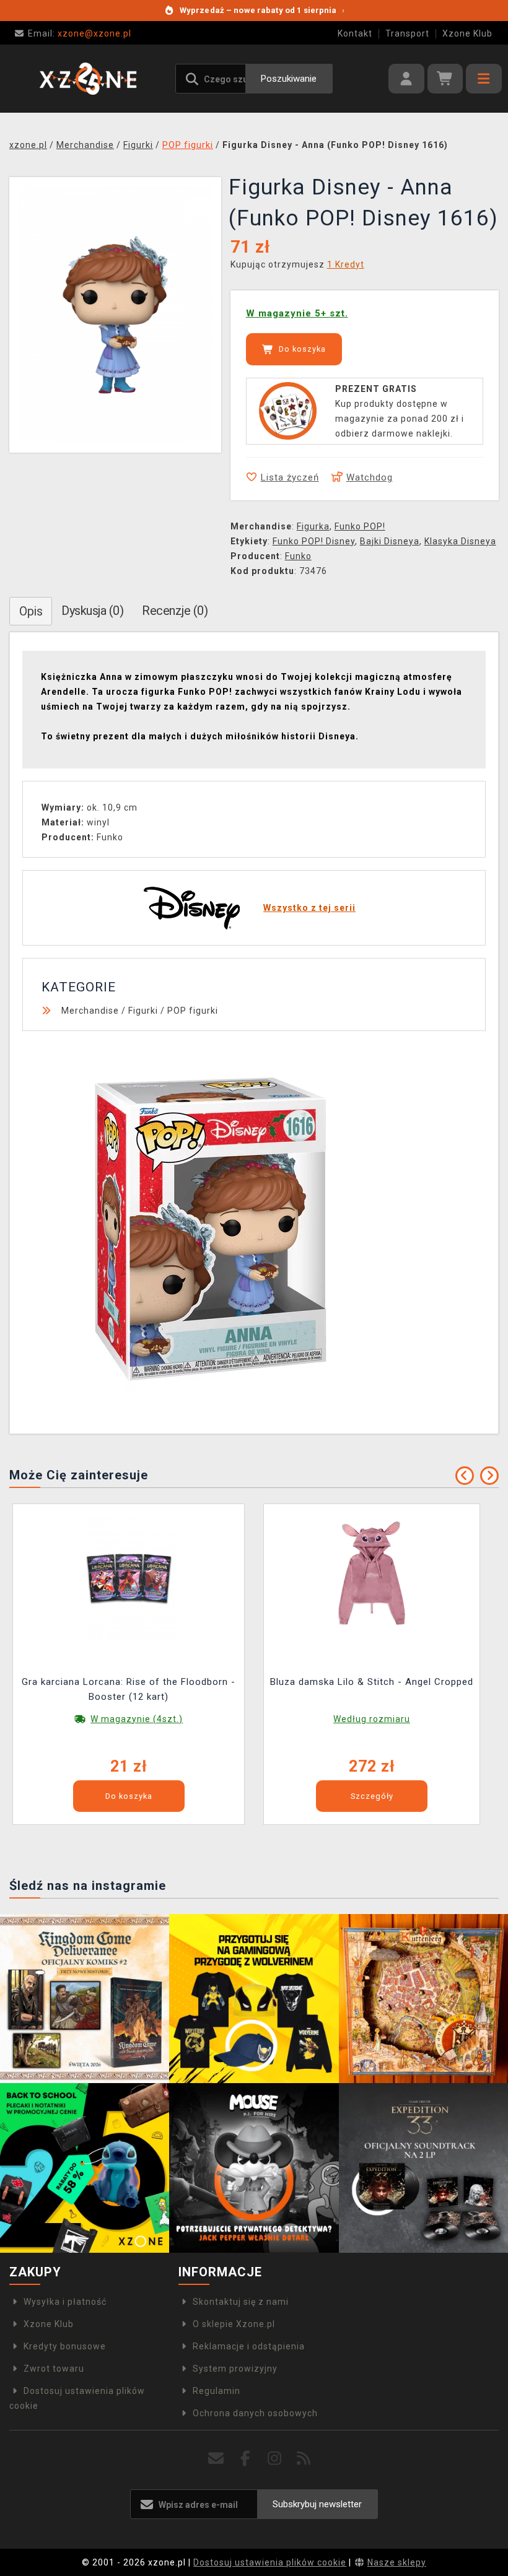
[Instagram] (275, 2459)
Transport (407, 33)
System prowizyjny (235, 2369)
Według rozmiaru (372, 1719)
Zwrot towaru (54, 2369)
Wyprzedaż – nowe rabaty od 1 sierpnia (262, 10)
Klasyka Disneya (460, 541)
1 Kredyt (346, 264)
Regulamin (217, 2391)
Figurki (143, 1011)
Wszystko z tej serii (309, 908)
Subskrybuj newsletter (317, 2504)
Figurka (313, 526)
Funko (298, 556)
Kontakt (355, 33)
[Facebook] (246, 2459)
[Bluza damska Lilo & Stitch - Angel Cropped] (372, 1577)
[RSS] (304, 2459)
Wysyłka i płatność (65, 2302)
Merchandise (90, 1011)
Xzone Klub (467, 33)
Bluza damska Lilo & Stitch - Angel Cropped (372, 1682)
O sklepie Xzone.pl (234, 2324)
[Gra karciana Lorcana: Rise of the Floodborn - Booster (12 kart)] (129, 1577)
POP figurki (193, 1011)
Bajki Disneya (390, 541)
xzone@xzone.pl (80, 33)
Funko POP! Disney (314, 541)
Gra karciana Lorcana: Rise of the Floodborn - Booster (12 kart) (129, 1689)
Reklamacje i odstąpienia (249, 2346)
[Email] (217, 2459)
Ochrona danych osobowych (255, 2413)
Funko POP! (360, 526)
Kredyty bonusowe (65, 2346)
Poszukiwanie (289, 79)
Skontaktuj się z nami (241, 2302)
